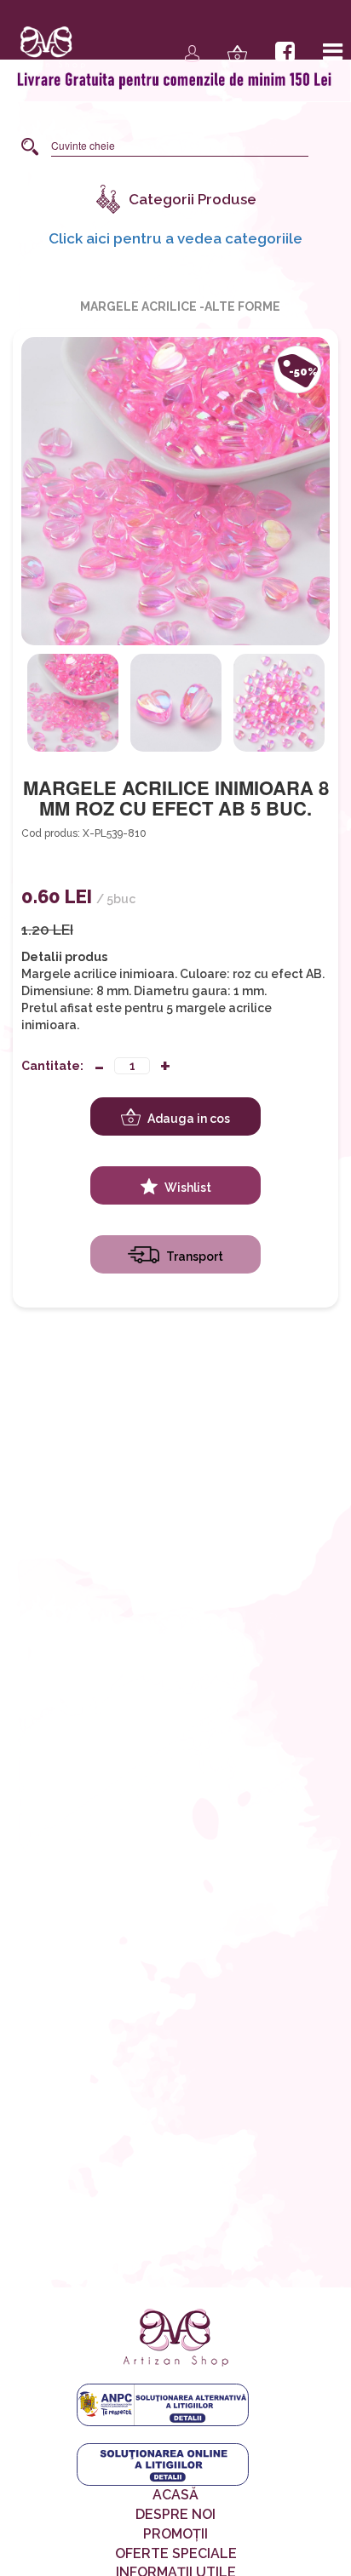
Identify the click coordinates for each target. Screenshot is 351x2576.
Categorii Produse (193, 199)
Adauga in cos (187, 1119)
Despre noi (175, 2514)
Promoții (175, 2534)
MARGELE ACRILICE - (142, 306)
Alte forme (242, 306)
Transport (193, 1257)
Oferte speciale (176, 2553)
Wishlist (187, 1188)
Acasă (175, 2495)
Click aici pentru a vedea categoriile (175, 238)
